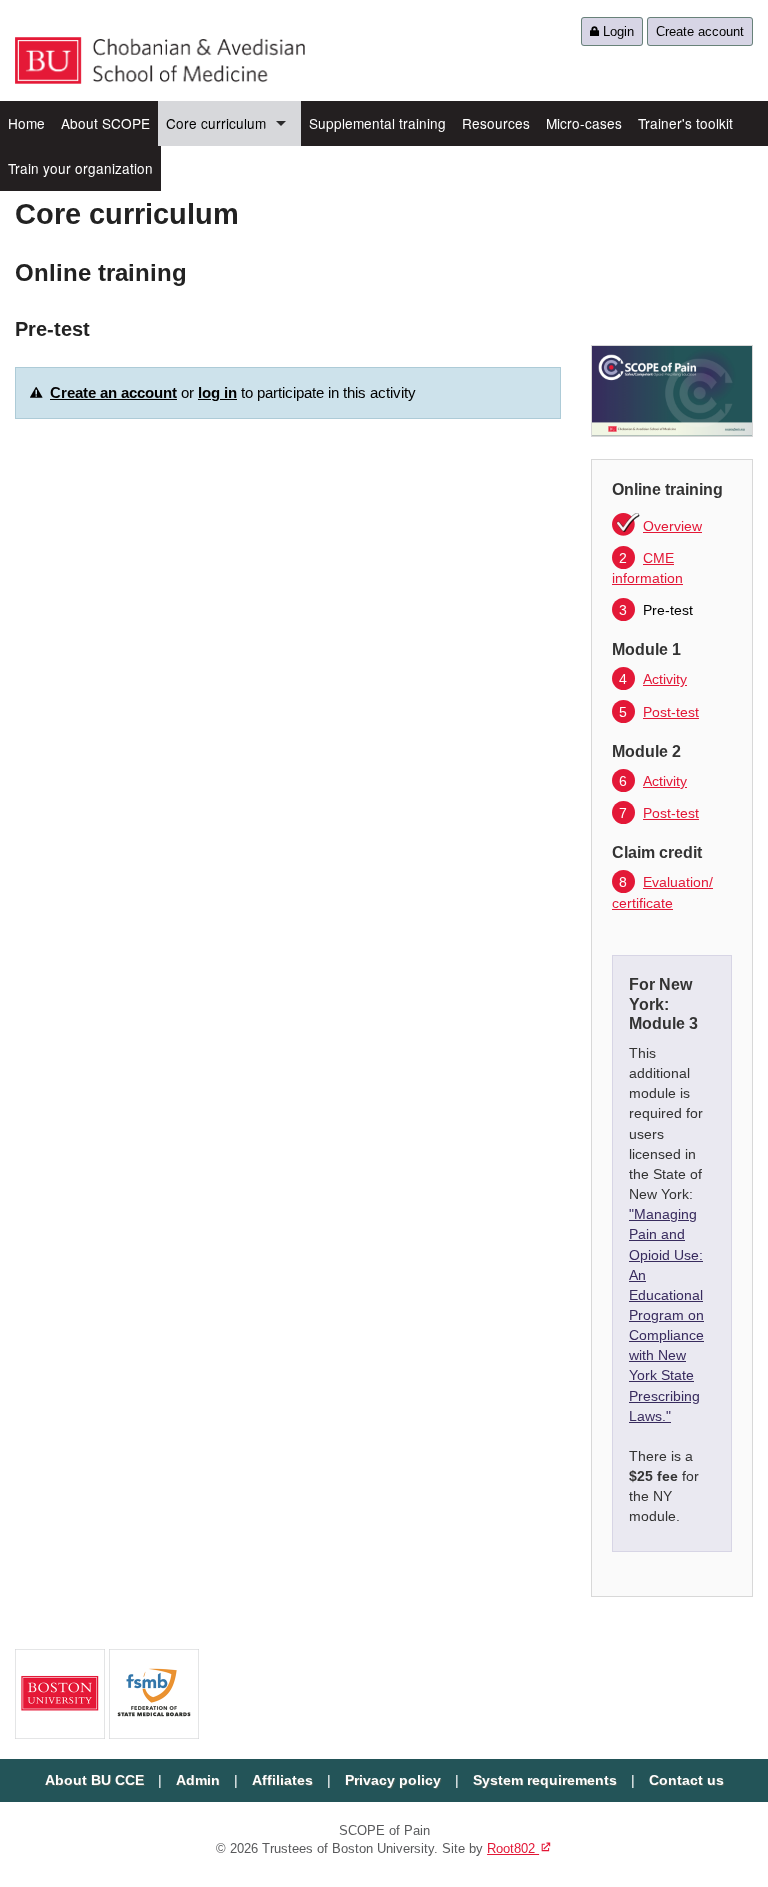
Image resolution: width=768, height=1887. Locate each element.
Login (616, 31)
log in (217, 392)
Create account (700, 31)
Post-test (659, 712)
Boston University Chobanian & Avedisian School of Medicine (160, 60)
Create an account (113, 392)
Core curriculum (216, 123)
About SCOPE (105, 123)
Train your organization (80, 168)
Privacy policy (393, 1780)
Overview (672, 526)
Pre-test (656, 610)
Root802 (519, 1848)
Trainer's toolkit (685, 123)
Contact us (686, 1780)
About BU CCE (94, 1780)
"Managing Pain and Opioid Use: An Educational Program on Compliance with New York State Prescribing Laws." (666, 1315)
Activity (653, 679)
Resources (496, 123)
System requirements (545, 1780)
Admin (198, 1780)
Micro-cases (584, 123)
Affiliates (282, 1780)
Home (26, 123)
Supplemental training (377, 123)
